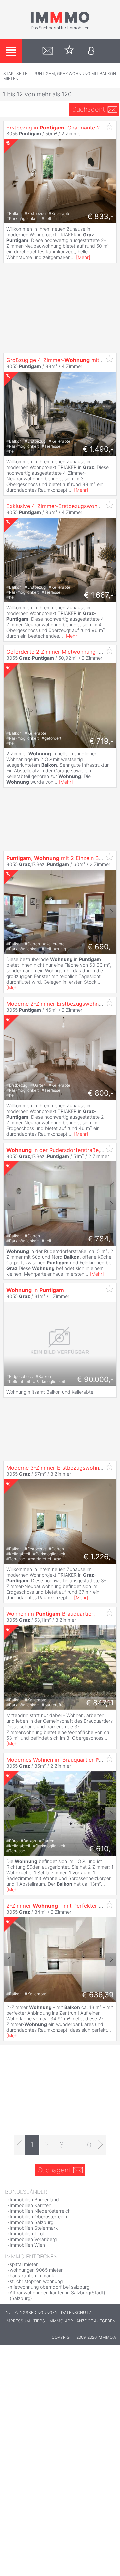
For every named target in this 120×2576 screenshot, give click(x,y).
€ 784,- (101, 1239)
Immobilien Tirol (27, 2234)
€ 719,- (101, 741)
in (35, 1290)
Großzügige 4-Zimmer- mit (62, 360)
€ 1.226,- (98, 1557)
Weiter (110, 912)
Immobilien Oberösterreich (38, 2217)
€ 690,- (101, 947)
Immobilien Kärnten (30, 2205)
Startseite (15, 73)
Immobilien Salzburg (31, 2222)
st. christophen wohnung (36, 2281)
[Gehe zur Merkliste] (69, 51)
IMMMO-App (61, 2321)
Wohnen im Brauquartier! (50, 1614)
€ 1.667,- (99, 595)
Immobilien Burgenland (34, 2200)
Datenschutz (76, 2313)
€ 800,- (101, 1093)
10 (88, 2145)
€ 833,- (100, 216)
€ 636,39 (98, 1995)
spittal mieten (24, 2264)
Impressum (18, 2321)
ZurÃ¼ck (9, 912)
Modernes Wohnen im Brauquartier (63, 1760)
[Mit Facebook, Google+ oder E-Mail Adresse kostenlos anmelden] (91, 51)
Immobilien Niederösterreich (40, 2211)
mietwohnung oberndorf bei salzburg (49, 2287)
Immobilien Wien (27, 2245)
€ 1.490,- (98, 449)
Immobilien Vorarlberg (33, 2239)
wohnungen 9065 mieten (37, 2270)
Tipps (39, 2321)
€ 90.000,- (95, 1379)
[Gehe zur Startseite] (60, 29)
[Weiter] (100, 2145)
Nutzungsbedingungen (32, 2313)
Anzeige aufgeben (96, 2321)
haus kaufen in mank (32, 2276)
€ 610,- (101, 1849)
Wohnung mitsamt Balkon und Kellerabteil (51, 1392)
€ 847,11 (100, 1703)
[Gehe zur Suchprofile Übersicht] (48, 51)
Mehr (83, 257)
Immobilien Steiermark (34, 2228)
